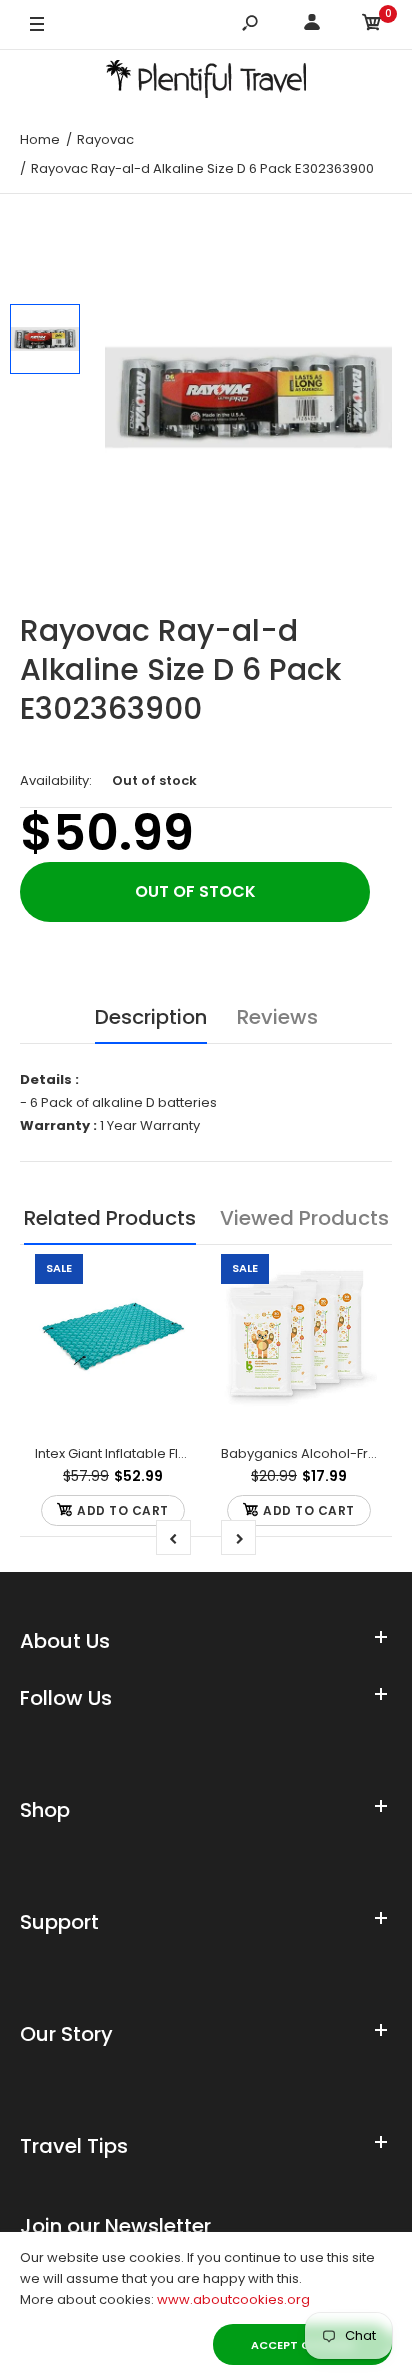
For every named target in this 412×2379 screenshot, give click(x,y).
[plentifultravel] (206, 82)
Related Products (110, 1218)
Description (151, 1017)
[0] (372, 25)
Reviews (277, 1017)
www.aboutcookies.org (233, 2299)
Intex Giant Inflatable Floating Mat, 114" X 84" (173, 1453)
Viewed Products (304, 1218)
